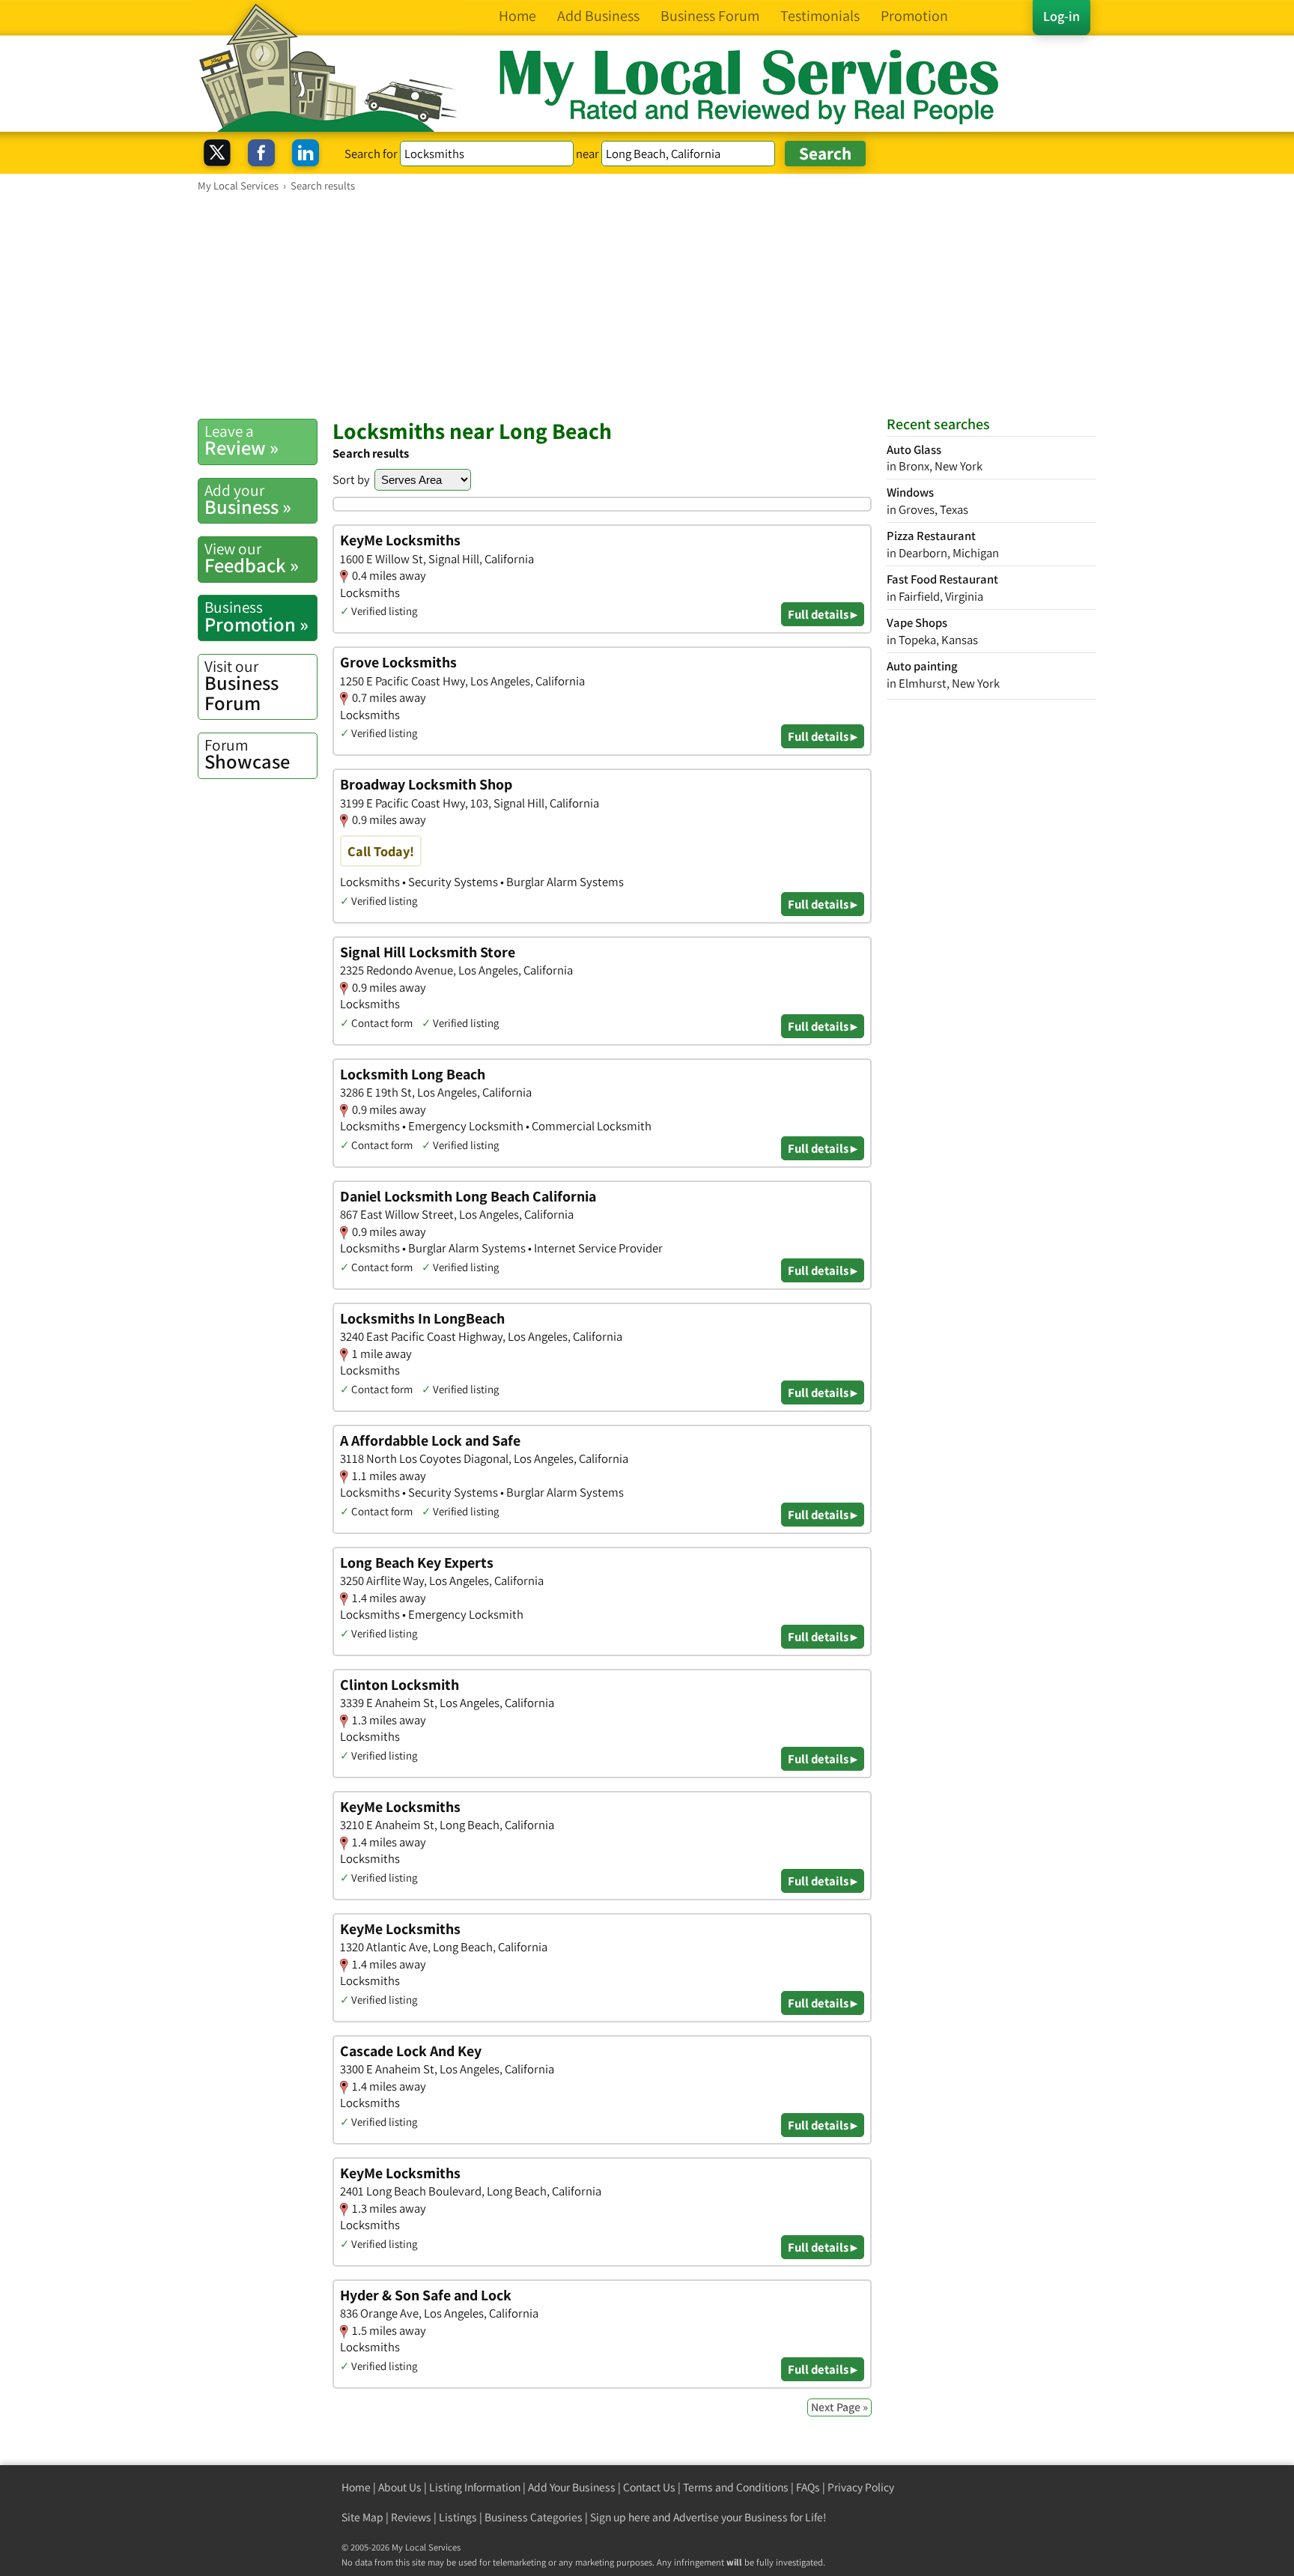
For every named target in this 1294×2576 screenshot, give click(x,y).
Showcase (247, 754)
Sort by (351, 479)
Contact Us (649, 2487)
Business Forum (242, 686)
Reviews (411, 2517)
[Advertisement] (647, 305)
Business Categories (534, 2517)
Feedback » (252, 558)
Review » (242, 440)
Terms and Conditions (736, 2487)
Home (356, 2487)
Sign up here (620, 2517)
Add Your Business (572, 2487)
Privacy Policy (861, 2487)
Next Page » (839, 2407)
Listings (458, 2517)
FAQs (808, 2487)
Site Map (362, 2517)
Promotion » (256, 616)
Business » (248, 500)
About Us (400, 2487)
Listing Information (475, 2487)
